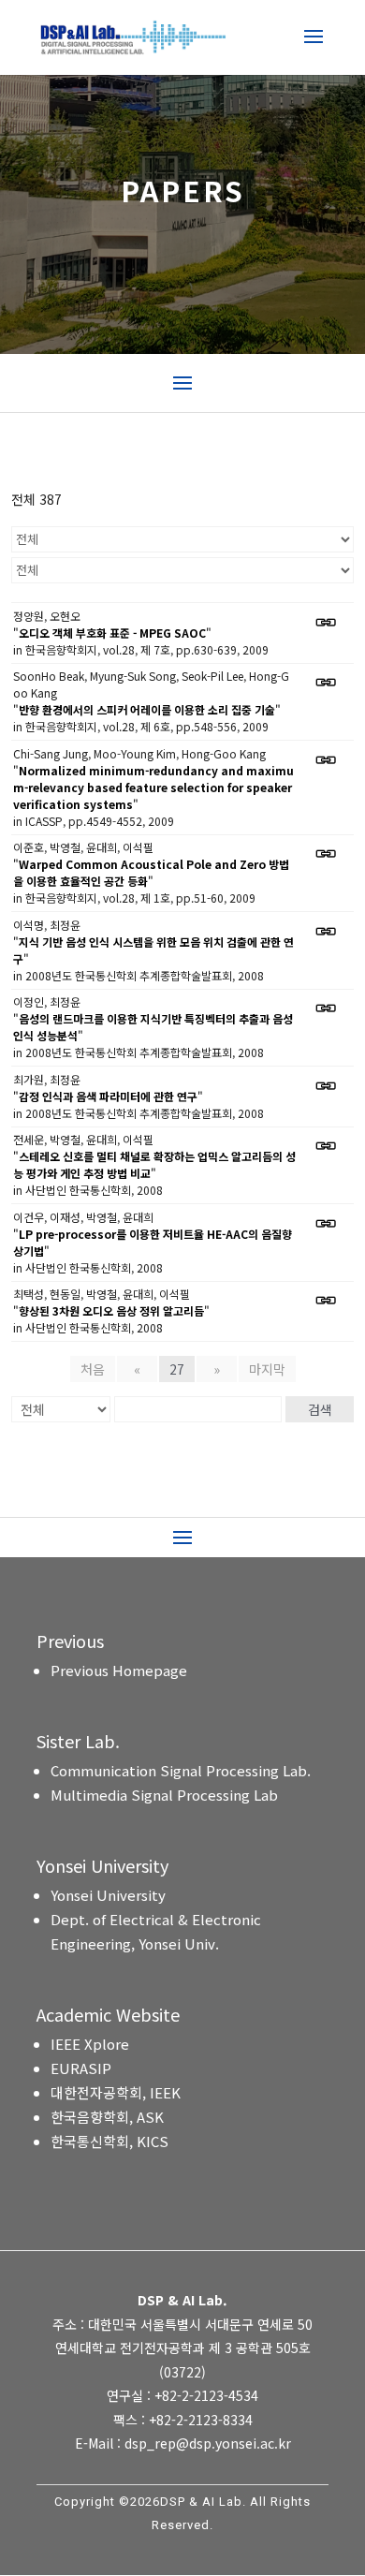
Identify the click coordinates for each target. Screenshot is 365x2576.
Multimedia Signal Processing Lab (164, 1795)
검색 (320, 1409)
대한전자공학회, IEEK (116, 2092)
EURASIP (81, 2068)
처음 (93, 1369)
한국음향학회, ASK (107, 2117)
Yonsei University (108, 1895)
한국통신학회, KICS (109, 2141)
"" (112, 633)
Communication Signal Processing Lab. (181, 1770)
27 (177, 1369)
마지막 (267, 1369)
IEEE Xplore (90, 2044)
